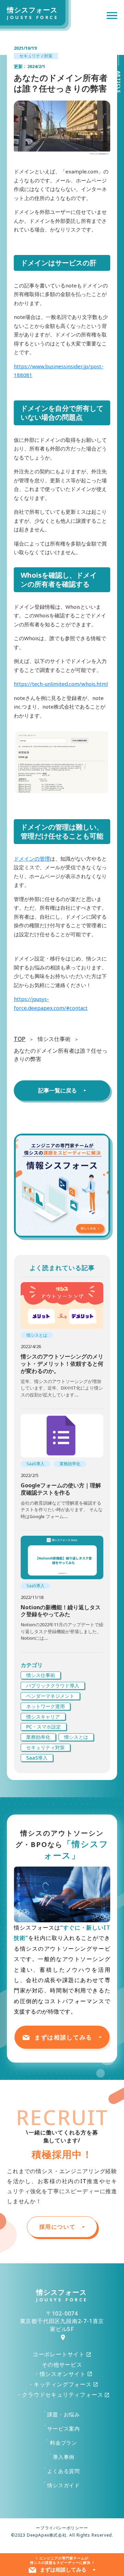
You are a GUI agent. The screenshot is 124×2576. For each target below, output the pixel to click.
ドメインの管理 (32, 859)
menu (112, 16)
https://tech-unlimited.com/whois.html (61, 684)
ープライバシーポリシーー (62, 2528)
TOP (20, 1039)
